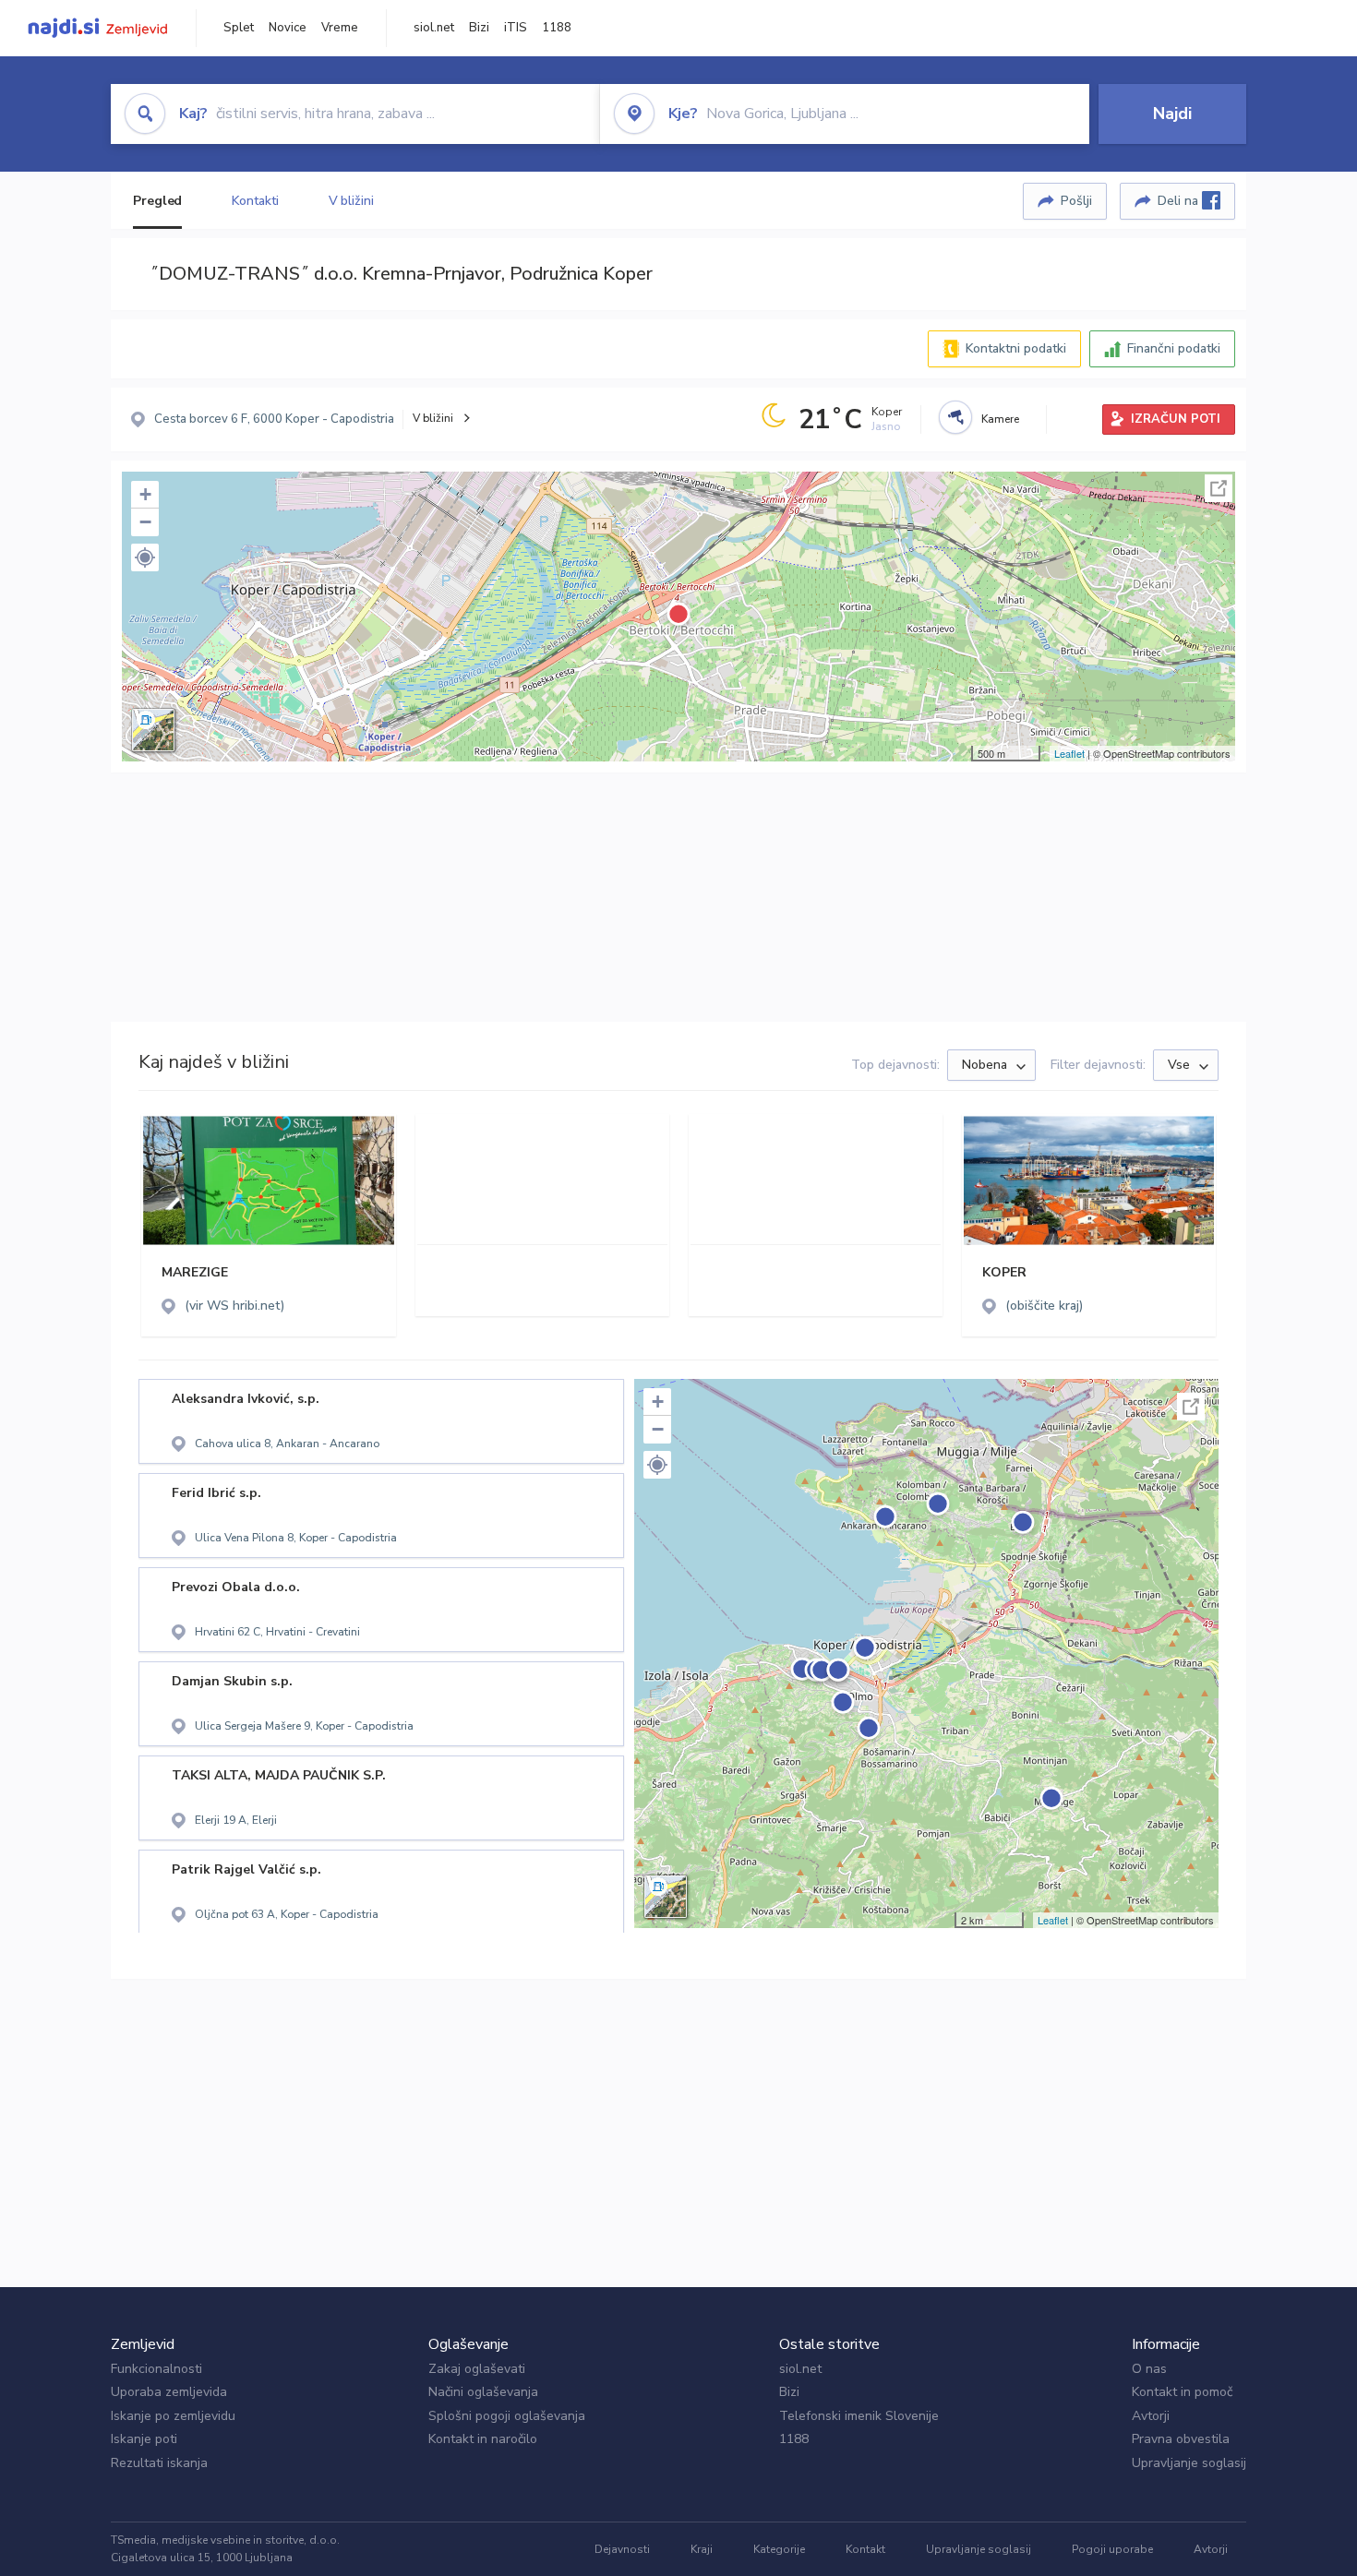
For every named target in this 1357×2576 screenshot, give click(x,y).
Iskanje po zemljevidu (173, 2416)
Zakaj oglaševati (477, 2369)
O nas (1149, 2369)
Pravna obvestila (1181, 2439)
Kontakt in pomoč (1182, 2392)
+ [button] (145, 494)
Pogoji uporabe (1112, 2549)
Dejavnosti (622, 2549)
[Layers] (153, 730)
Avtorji (1151, 2416)
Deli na (1180, 201)
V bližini (351, 201)
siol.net (434, 28)
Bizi (479, 28)
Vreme (340, 28)
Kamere (1000, 419)
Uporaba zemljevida (169, 2392)
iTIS (516, 28)
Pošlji (1076, 201)
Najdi (1172, 114)
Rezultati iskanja (159, 2463)
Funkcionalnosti (156, 2369)
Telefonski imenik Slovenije (859, 2416)
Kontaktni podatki (1016, 348)
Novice (288, 28)
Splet (239, 28)
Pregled (157, 201)
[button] (145, 557)
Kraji (702, 2549)
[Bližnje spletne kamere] (955, 417)
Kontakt (865, 2549)
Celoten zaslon (1219, 488)
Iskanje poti (144, 2439)
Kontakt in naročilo (483, 2439)
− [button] (145, 522)
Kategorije (779, 2549)
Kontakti (255, 201)
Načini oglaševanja (483, 2392)
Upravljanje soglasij (1189, 2463)
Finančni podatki (1174, 348)
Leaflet (1069, 753)
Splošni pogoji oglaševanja (507, 2416)
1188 (557, 28)
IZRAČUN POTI (1176, 419)
